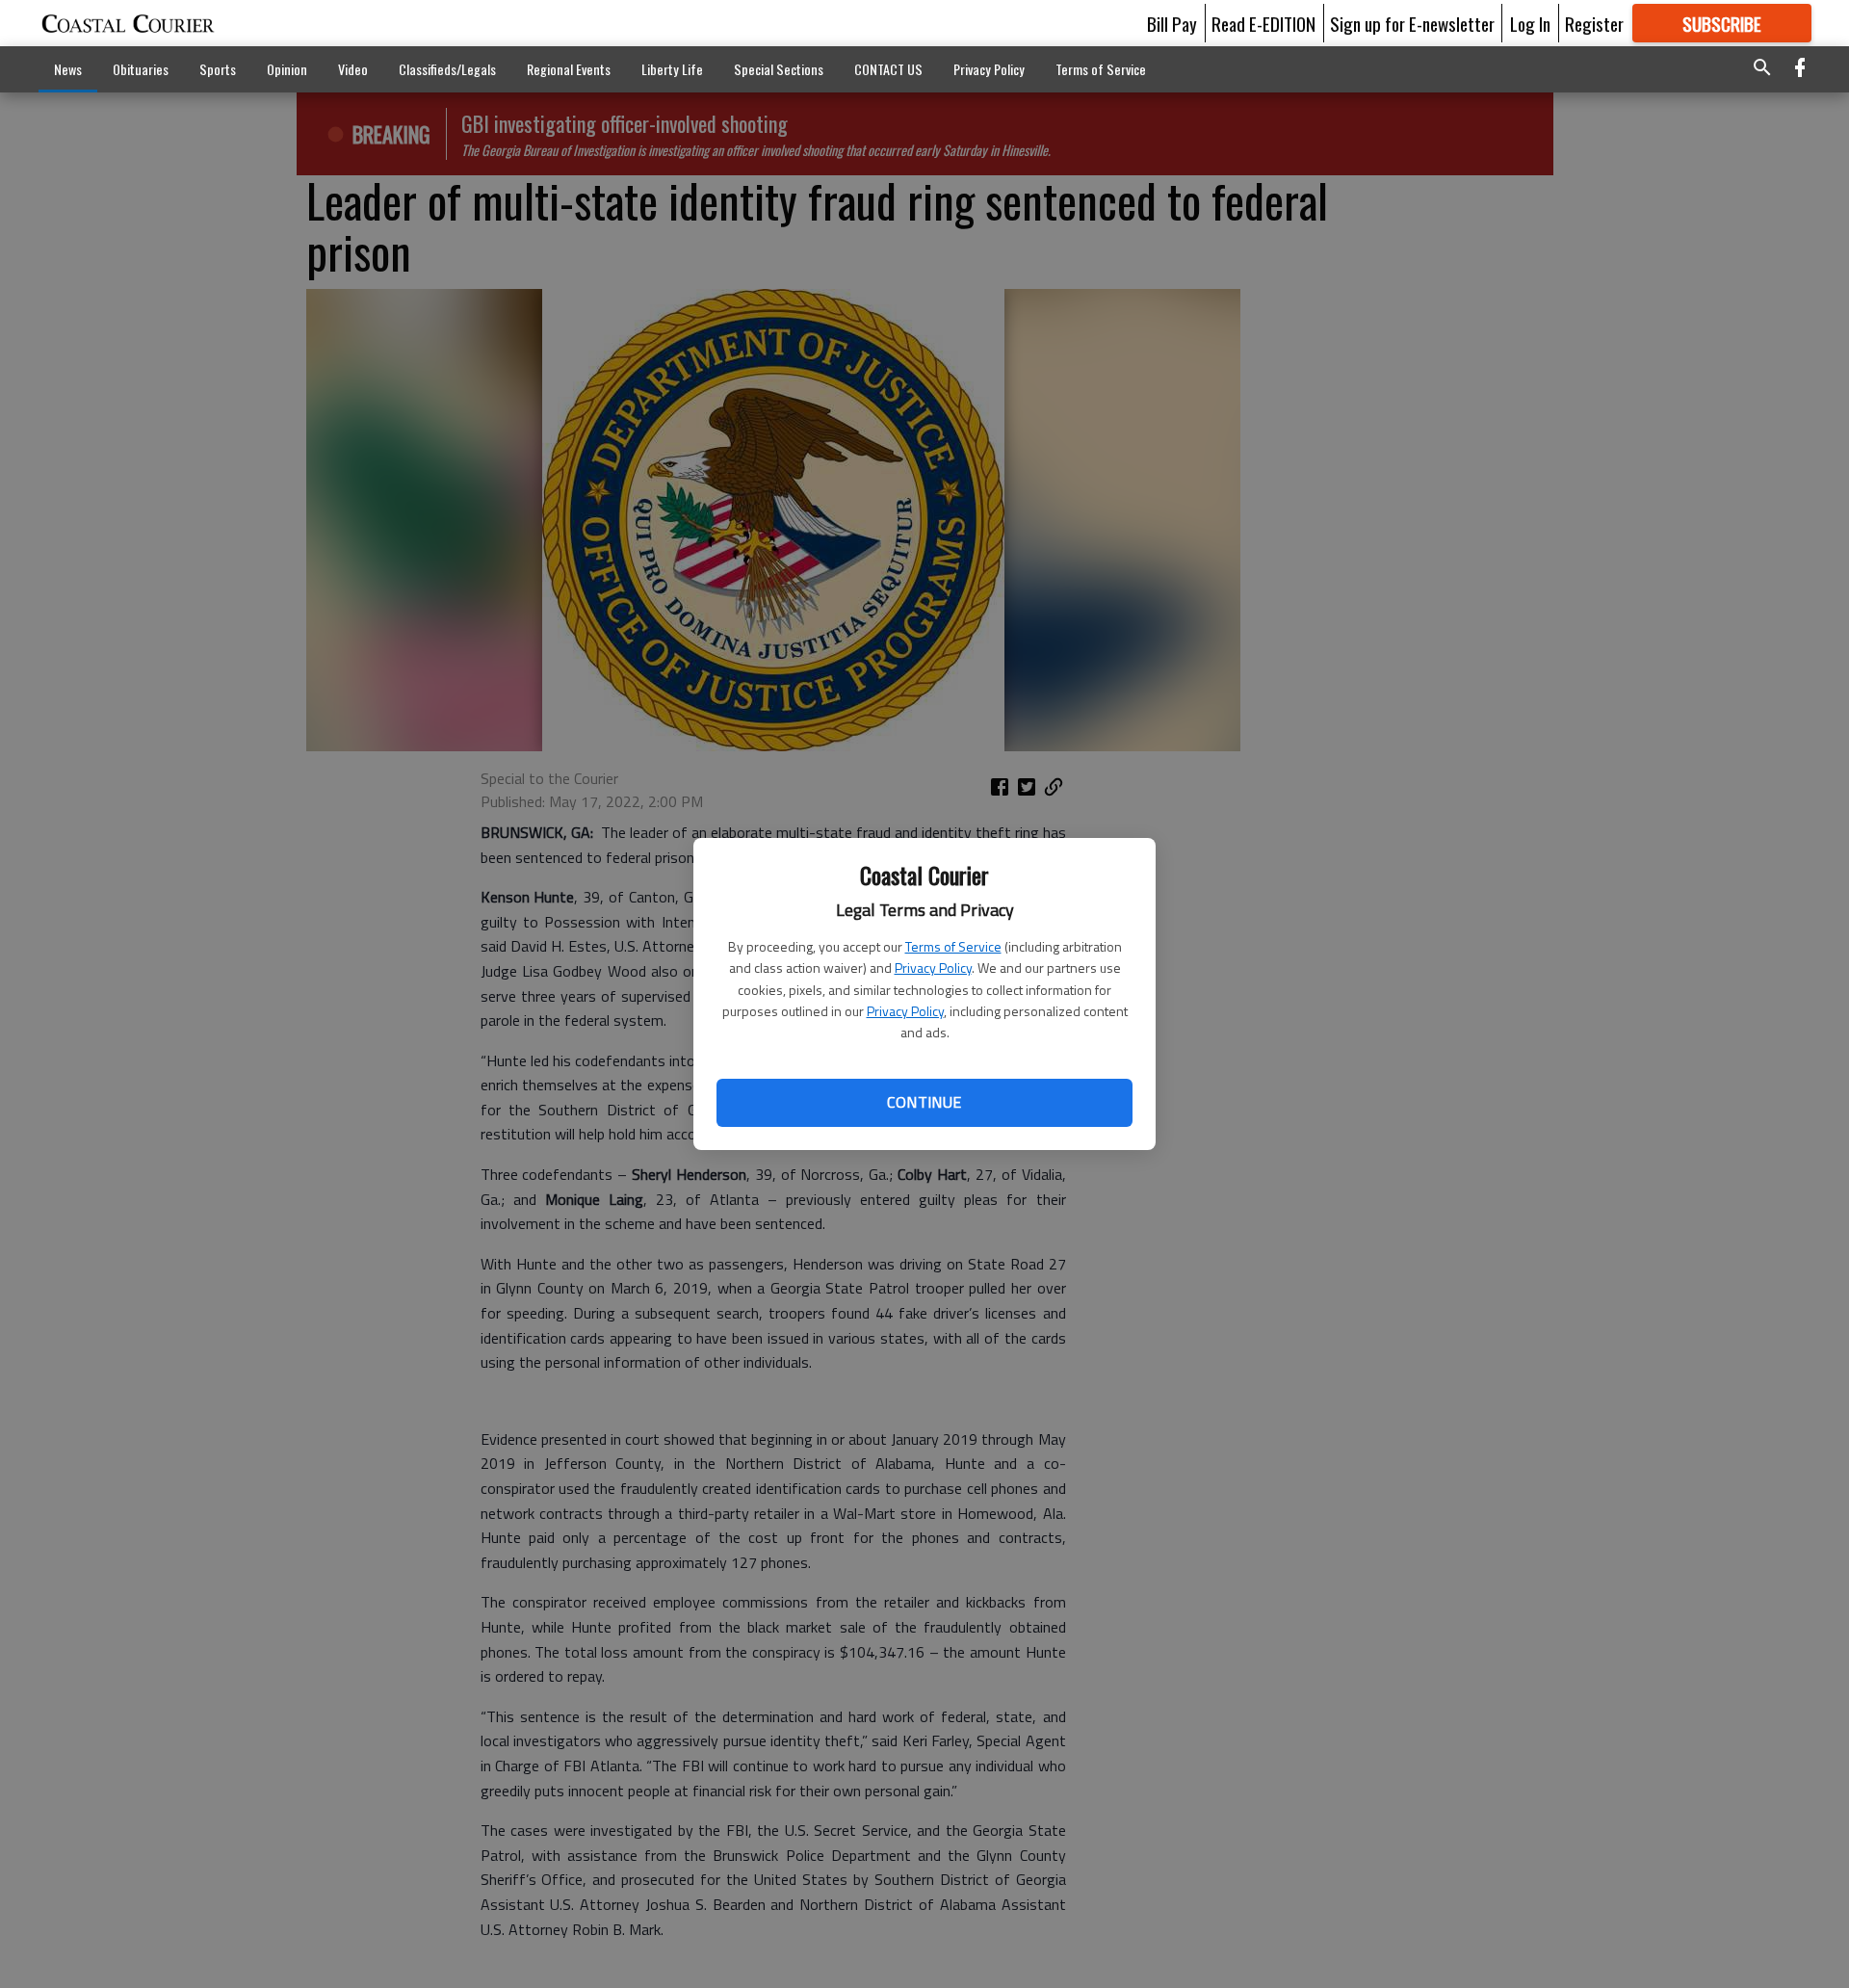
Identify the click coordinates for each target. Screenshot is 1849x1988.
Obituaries (141, 69)
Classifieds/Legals (447, 69)
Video (353, 69)
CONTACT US (888, 69)
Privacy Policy (933, 968)
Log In (1530, 23)
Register (1594, 23)
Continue (924, 1102)
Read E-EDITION (1263, 23)
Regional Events (569, 69)
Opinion (287, 69)
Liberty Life (672, 69)
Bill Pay (1172, 23)
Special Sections (779, 69)
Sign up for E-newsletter (1412, 23)
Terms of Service (953, 946)
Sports (218, 69)
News (68, 69)
